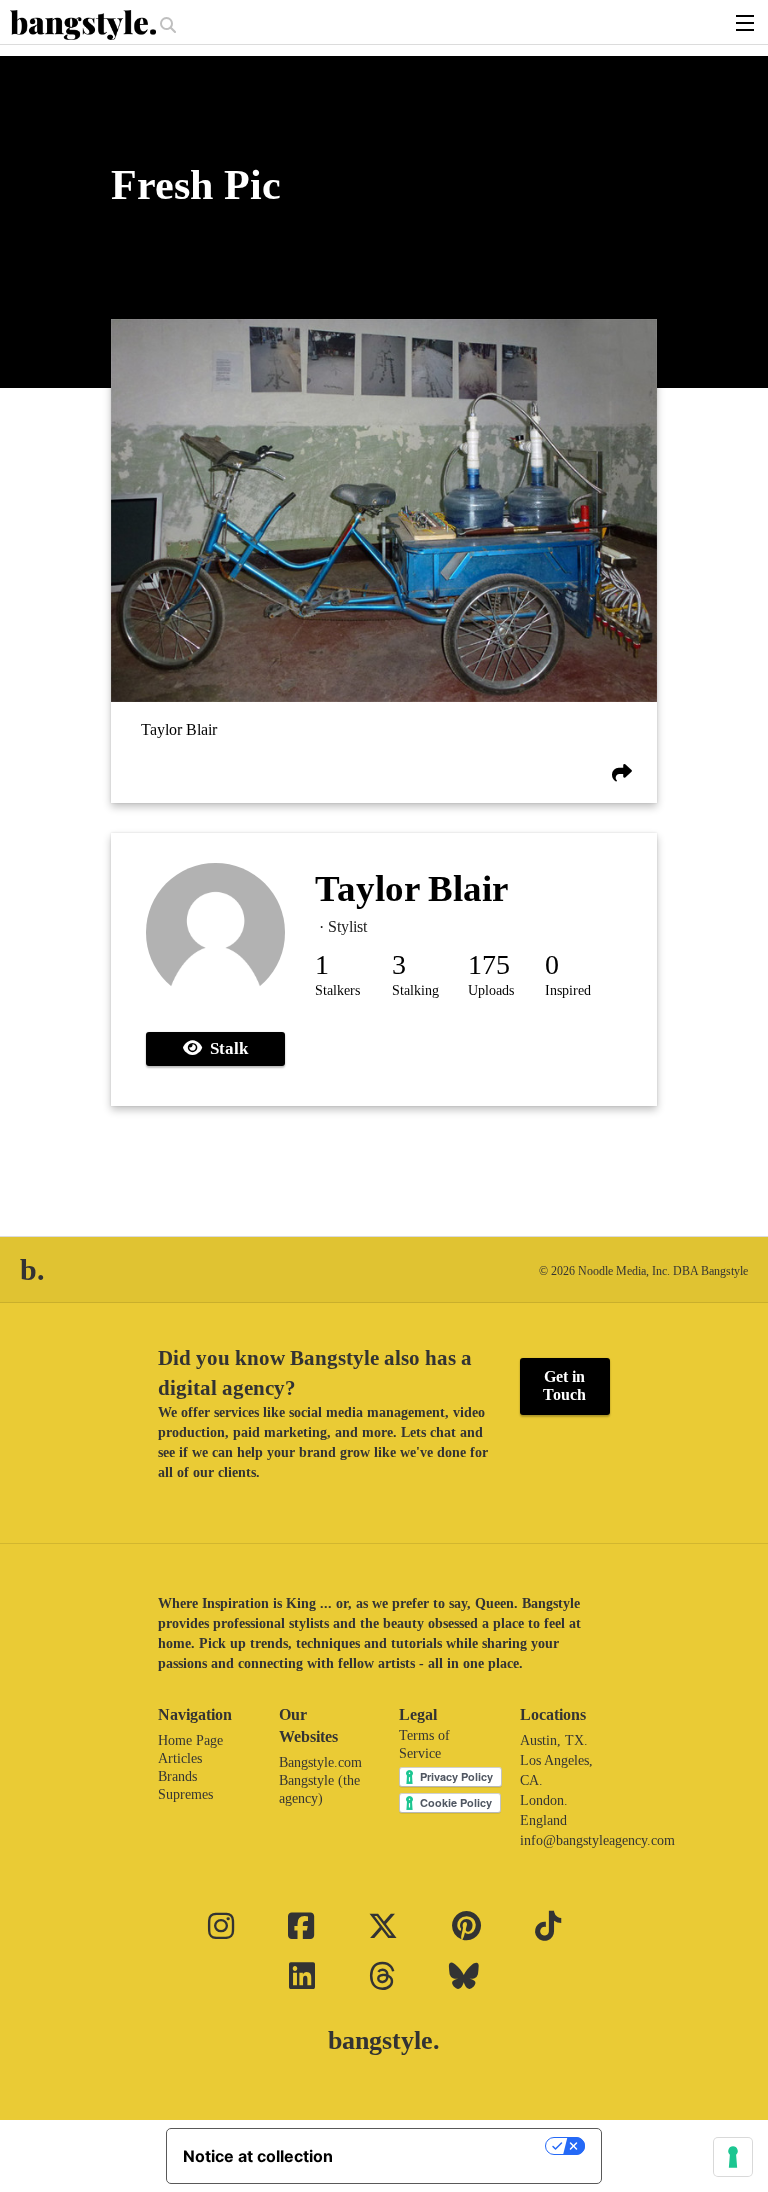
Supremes (185, 1794)
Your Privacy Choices (449, 2146)
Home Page (190, 1740)
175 (489, 964)
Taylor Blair (179, 729)
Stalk (225, 1048)
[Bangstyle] (85, 25)
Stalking (415, 990)
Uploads (491, 990)
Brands (177, 1776)
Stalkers (337, 990)
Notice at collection (258, 2156)
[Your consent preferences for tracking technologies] (733, 2157)
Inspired (568, 990)
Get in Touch (564, 1385)
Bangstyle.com (320, 1762)
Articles (180, 1758)
